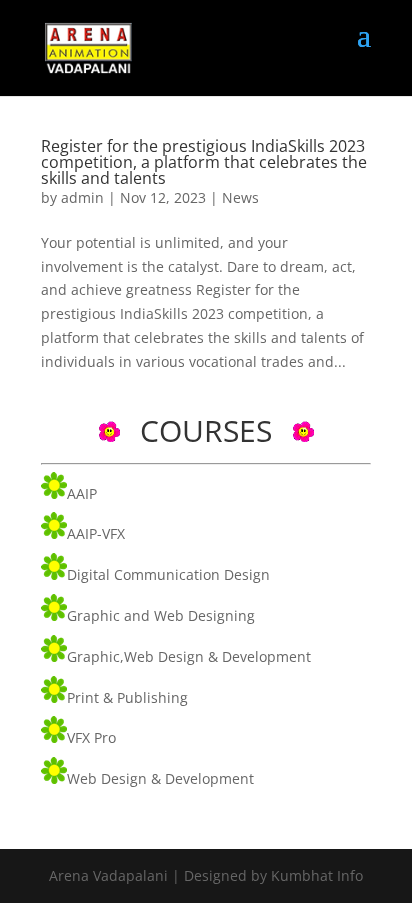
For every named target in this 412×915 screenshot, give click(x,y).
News (240, 197)
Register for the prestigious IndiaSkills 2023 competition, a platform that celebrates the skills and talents (204, 162)
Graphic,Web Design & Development (189, 656)
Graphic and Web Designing (161, 615)
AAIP (82, 493)
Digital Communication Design (168, 574)
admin (82, 197)
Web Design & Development (160, 778)
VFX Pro (91, 737)
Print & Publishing (127, 697)
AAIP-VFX (96, 533)
